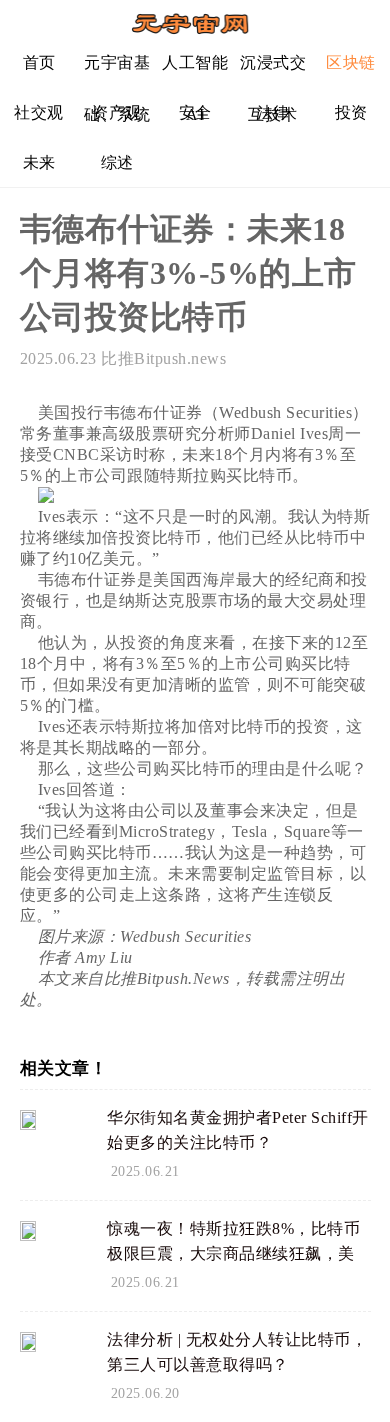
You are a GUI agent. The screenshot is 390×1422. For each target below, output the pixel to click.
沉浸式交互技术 (273, 70)
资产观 (117, 112)
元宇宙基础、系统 (117, 70)
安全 (195, 112)
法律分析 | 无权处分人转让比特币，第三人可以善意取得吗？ (237, 1352)
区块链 (351, 62)
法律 (273, 112)
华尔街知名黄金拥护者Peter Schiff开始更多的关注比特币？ (238, 1130)
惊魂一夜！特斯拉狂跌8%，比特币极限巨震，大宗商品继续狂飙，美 (233, 1241)
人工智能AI (195, 70)
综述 (117, 162)
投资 (351, 112)
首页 (39, 62)
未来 (39, 162)
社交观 (39, 112)
